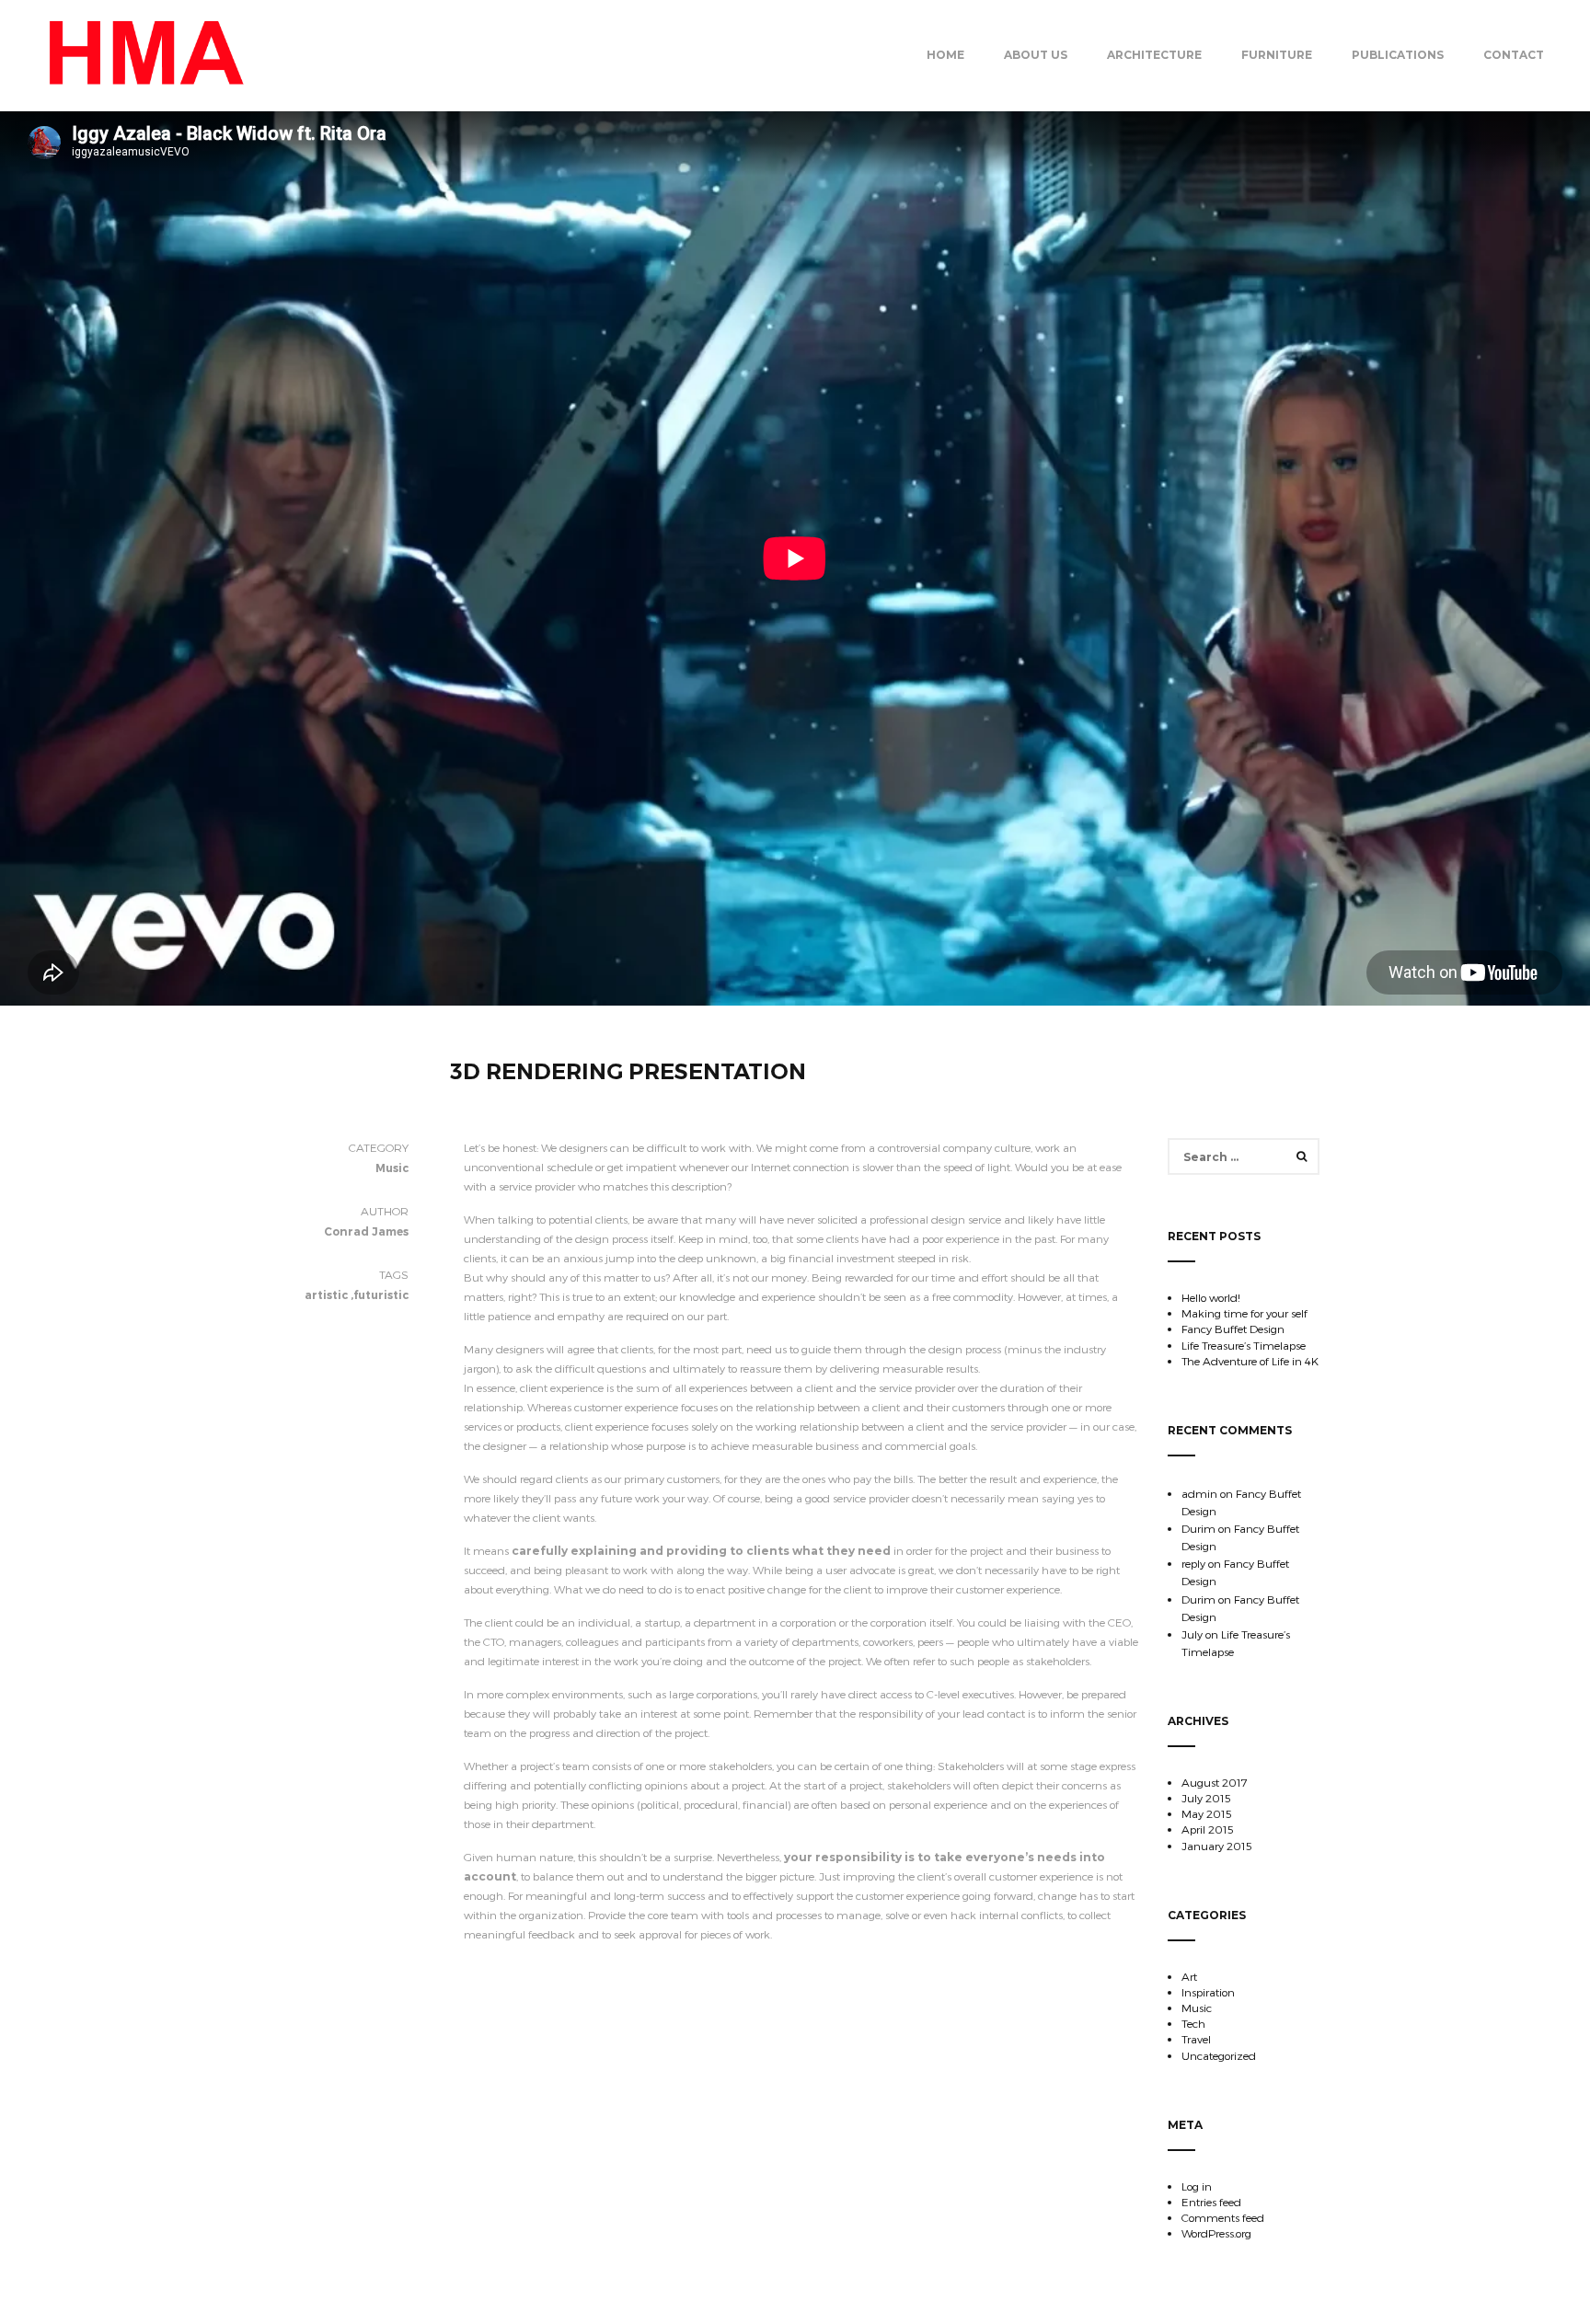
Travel (1196, 2039)
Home (945, 55)
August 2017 (1215, 1782)
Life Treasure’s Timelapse (1244, 1345)
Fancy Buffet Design (1233, 1329)
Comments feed (1223, 2217)
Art (1189, 1976)
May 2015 (1207, 1813)
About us (1036, 55)
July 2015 (1206, 1798)
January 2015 (1217, 1846)
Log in (1197, 2186)
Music (1197, 2008)
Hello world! (1211, 1297)
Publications (1398, 55)
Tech (1193, 2023)
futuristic (381, 1295)
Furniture (1277, 55)
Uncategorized (1219, 2055)
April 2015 (1208, 1829)
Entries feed (1211, 2202)
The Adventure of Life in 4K (1250, 1361)
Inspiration (1208, 1992)
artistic (326, 1295)
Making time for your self (1244, 1313)
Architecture (1154, 55)
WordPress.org (1216, 2233)
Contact (1514, 55)
